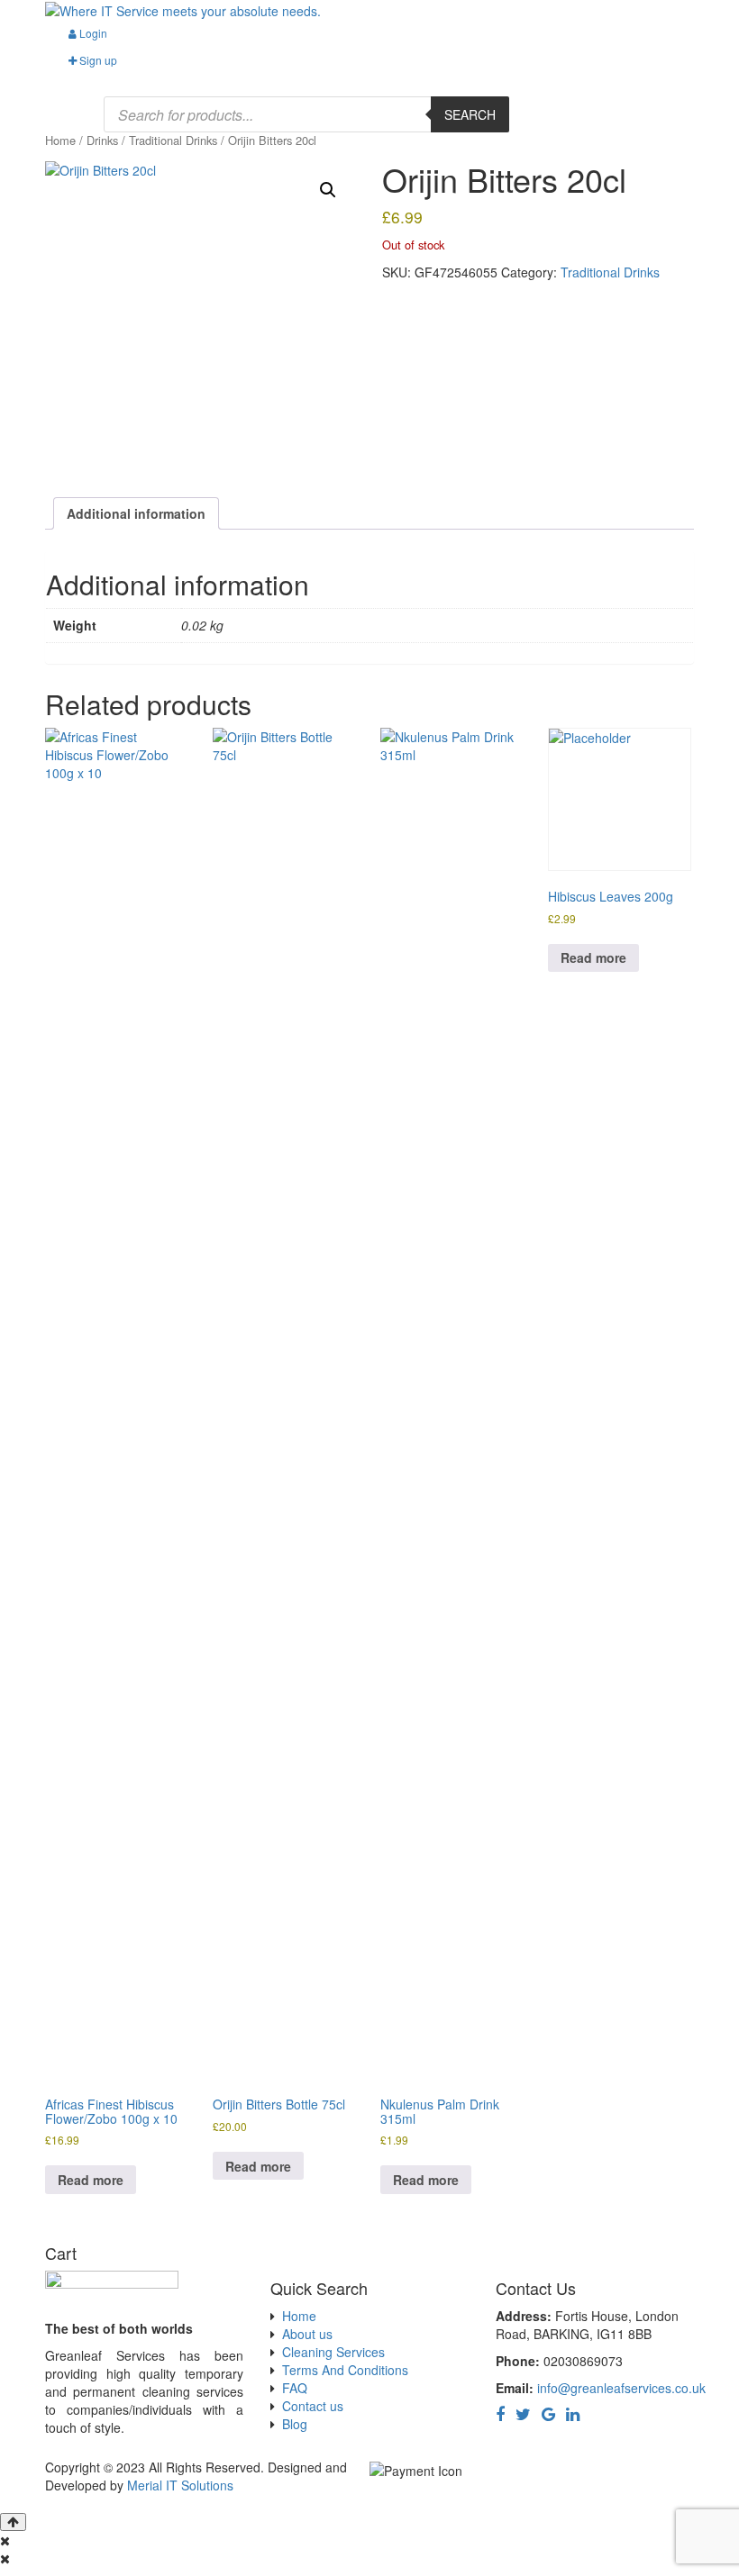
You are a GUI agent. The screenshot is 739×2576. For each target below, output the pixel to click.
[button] (328, 190)
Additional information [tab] (136, 513)
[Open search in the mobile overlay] (306, 114)
